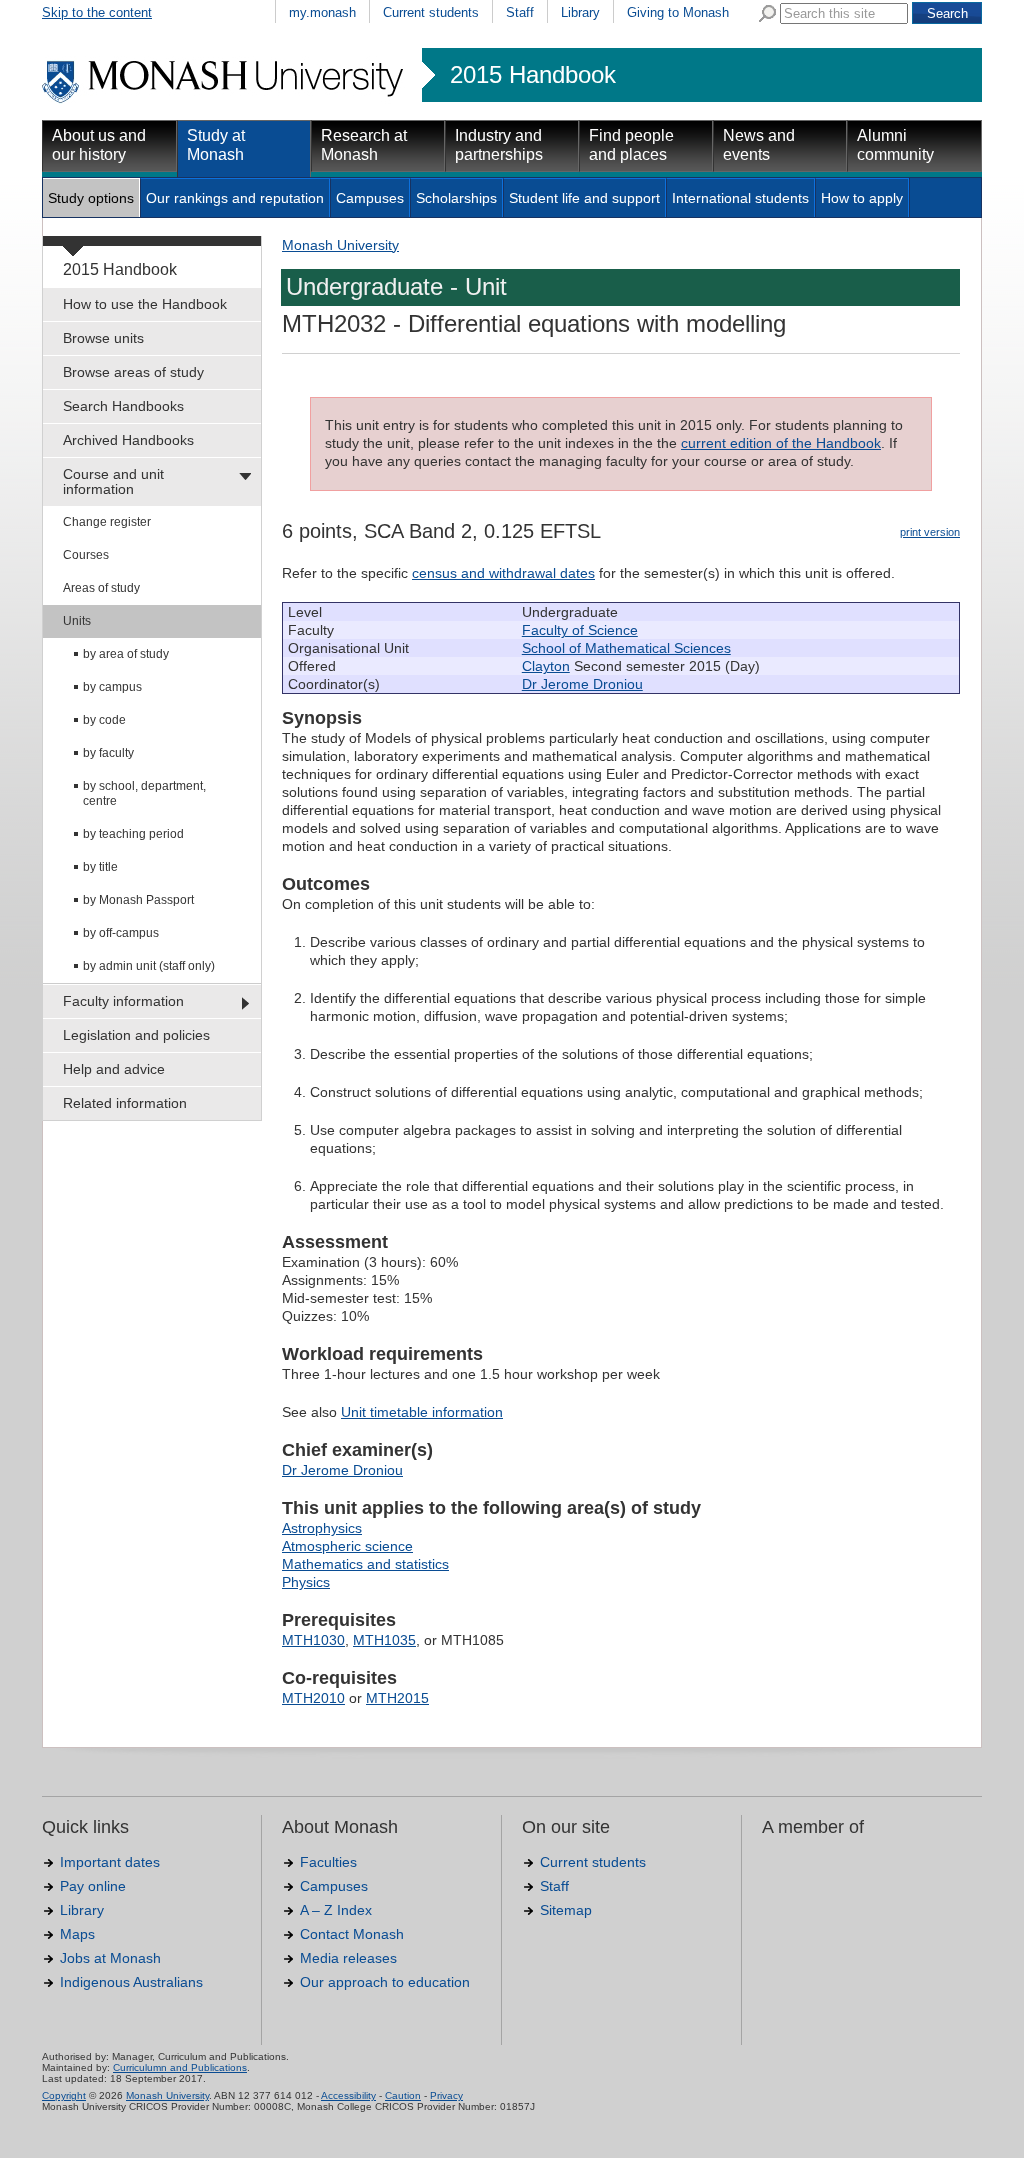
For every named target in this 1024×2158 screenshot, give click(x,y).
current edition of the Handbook (781, 443)
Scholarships (456, 198)
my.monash (322, 12)
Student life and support (584, 198)
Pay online (93, 1886)
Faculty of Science (580, 630)
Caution (403, 2095)
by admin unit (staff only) (149, 966)
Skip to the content (97, 12)
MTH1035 (384, 1640)
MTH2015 (397, 1698)
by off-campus (121, 933)
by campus (112, 687)
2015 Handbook (533, 75)
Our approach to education (385, 1982)
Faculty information (123, 1001)
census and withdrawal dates (503, 573)
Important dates (110, 1862)
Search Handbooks (123, 406)
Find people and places (631, 145)
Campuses (370, 198)
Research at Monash (364, 145)
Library (580, 12)
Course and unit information (113, 481)
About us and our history (99, 145)
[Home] (224, 100)
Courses (86, 555)
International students (740, 198)
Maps (77, 1934)
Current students (431, 12)
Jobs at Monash (110, 1958)
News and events (759, 145)
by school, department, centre (144, 793)
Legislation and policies (136, 1035)
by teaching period (133, 834)
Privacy (446, 2095)
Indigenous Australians (131, 1982)
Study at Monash (216, 145)
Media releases (348, 1958)
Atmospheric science (347, 1546)
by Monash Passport (138, 900)
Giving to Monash (678, 12)
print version (930, 532)
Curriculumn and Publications (180, 2067)
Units (77, 621)
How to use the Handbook (145, 304)
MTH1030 (313, 1640)
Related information (125, 1103)
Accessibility (348, 2095)
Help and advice (114, 1069)
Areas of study (101, 588)
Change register (107, 522)
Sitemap (566, 1910)
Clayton (546, 666)
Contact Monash (352, 1934)
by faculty (108, 753)
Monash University (340, 245)
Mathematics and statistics (365, 1564)
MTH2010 (313, 1698)
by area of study (126, 654)
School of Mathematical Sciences (626, 648)
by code (104, 720)
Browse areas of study (133, 372)
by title (100, 867)
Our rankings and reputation (235, 198)
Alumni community (895, 145)
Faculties (328, 1862)
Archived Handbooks (128, 440)
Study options (91, 198)
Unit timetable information (422, 1412)
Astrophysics (322, 1528)
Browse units (103, 338)
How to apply (862, 198)
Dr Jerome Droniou (582, 684)
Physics (306, 1582)
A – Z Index (336, 1910)
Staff (520, 12)
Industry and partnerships (499, 145)
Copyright (64, 2095)
